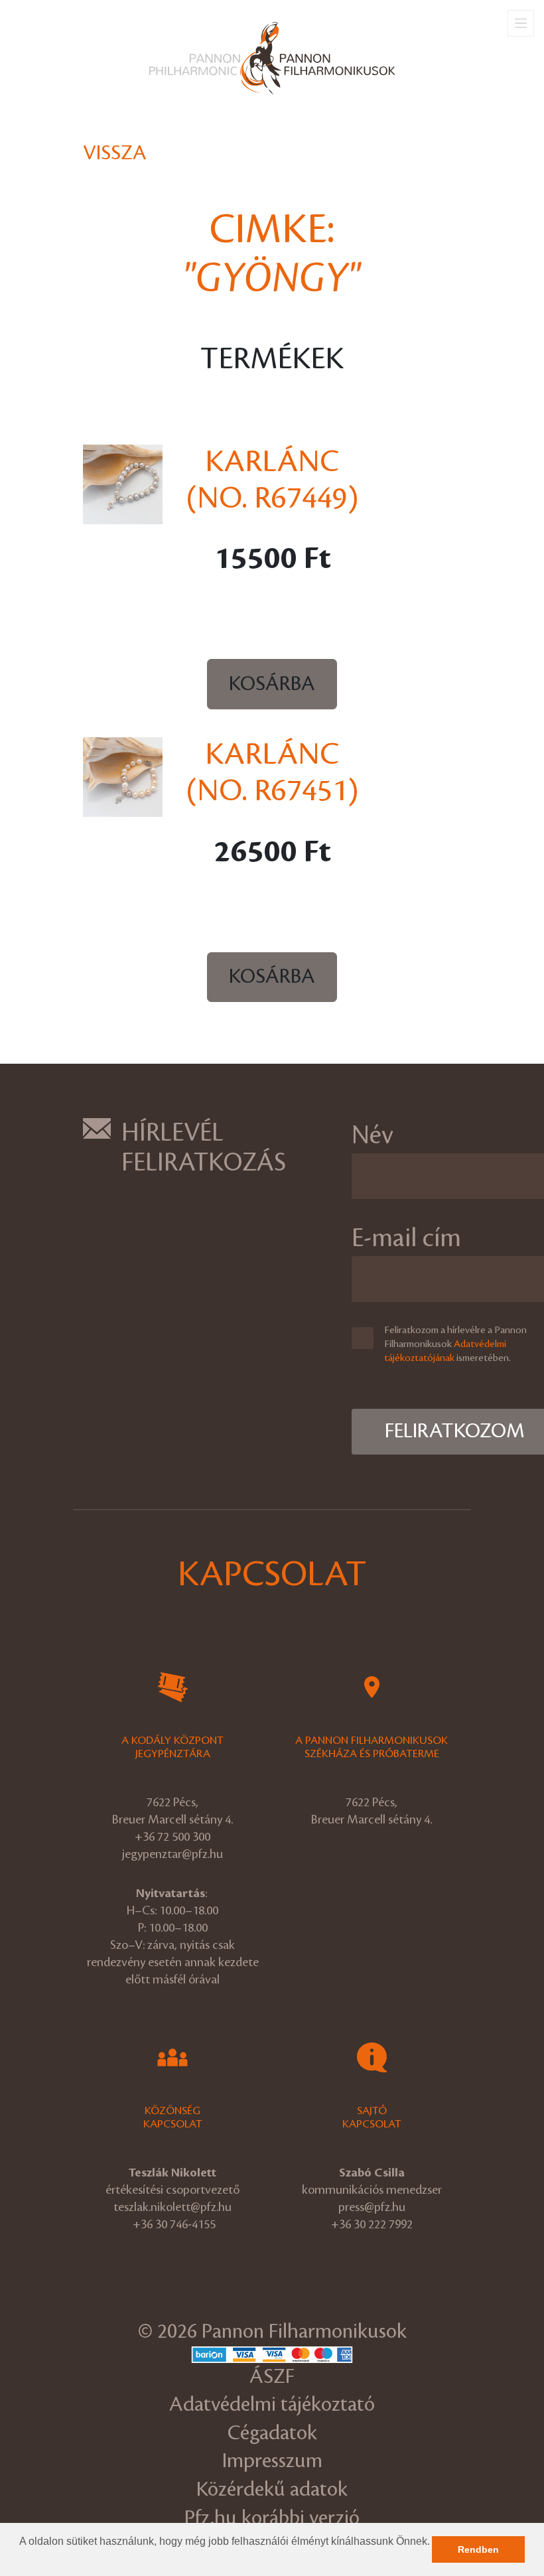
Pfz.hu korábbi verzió (272, 2518)
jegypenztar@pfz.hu (172, 1854)
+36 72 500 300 (172, 1837)
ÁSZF (272, 2377)
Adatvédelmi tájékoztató (272, 2404)
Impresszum (272, 2461)
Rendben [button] (478, 2549)
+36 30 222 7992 (372, 2224)
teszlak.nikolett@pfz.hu (172, 2207)
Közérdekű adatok (272, 2489)
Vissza (115, 153)
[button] (21, 2559)
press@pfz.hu (372, 2207)
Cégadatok (272, 2433)
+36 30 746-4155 (174, 2224)
